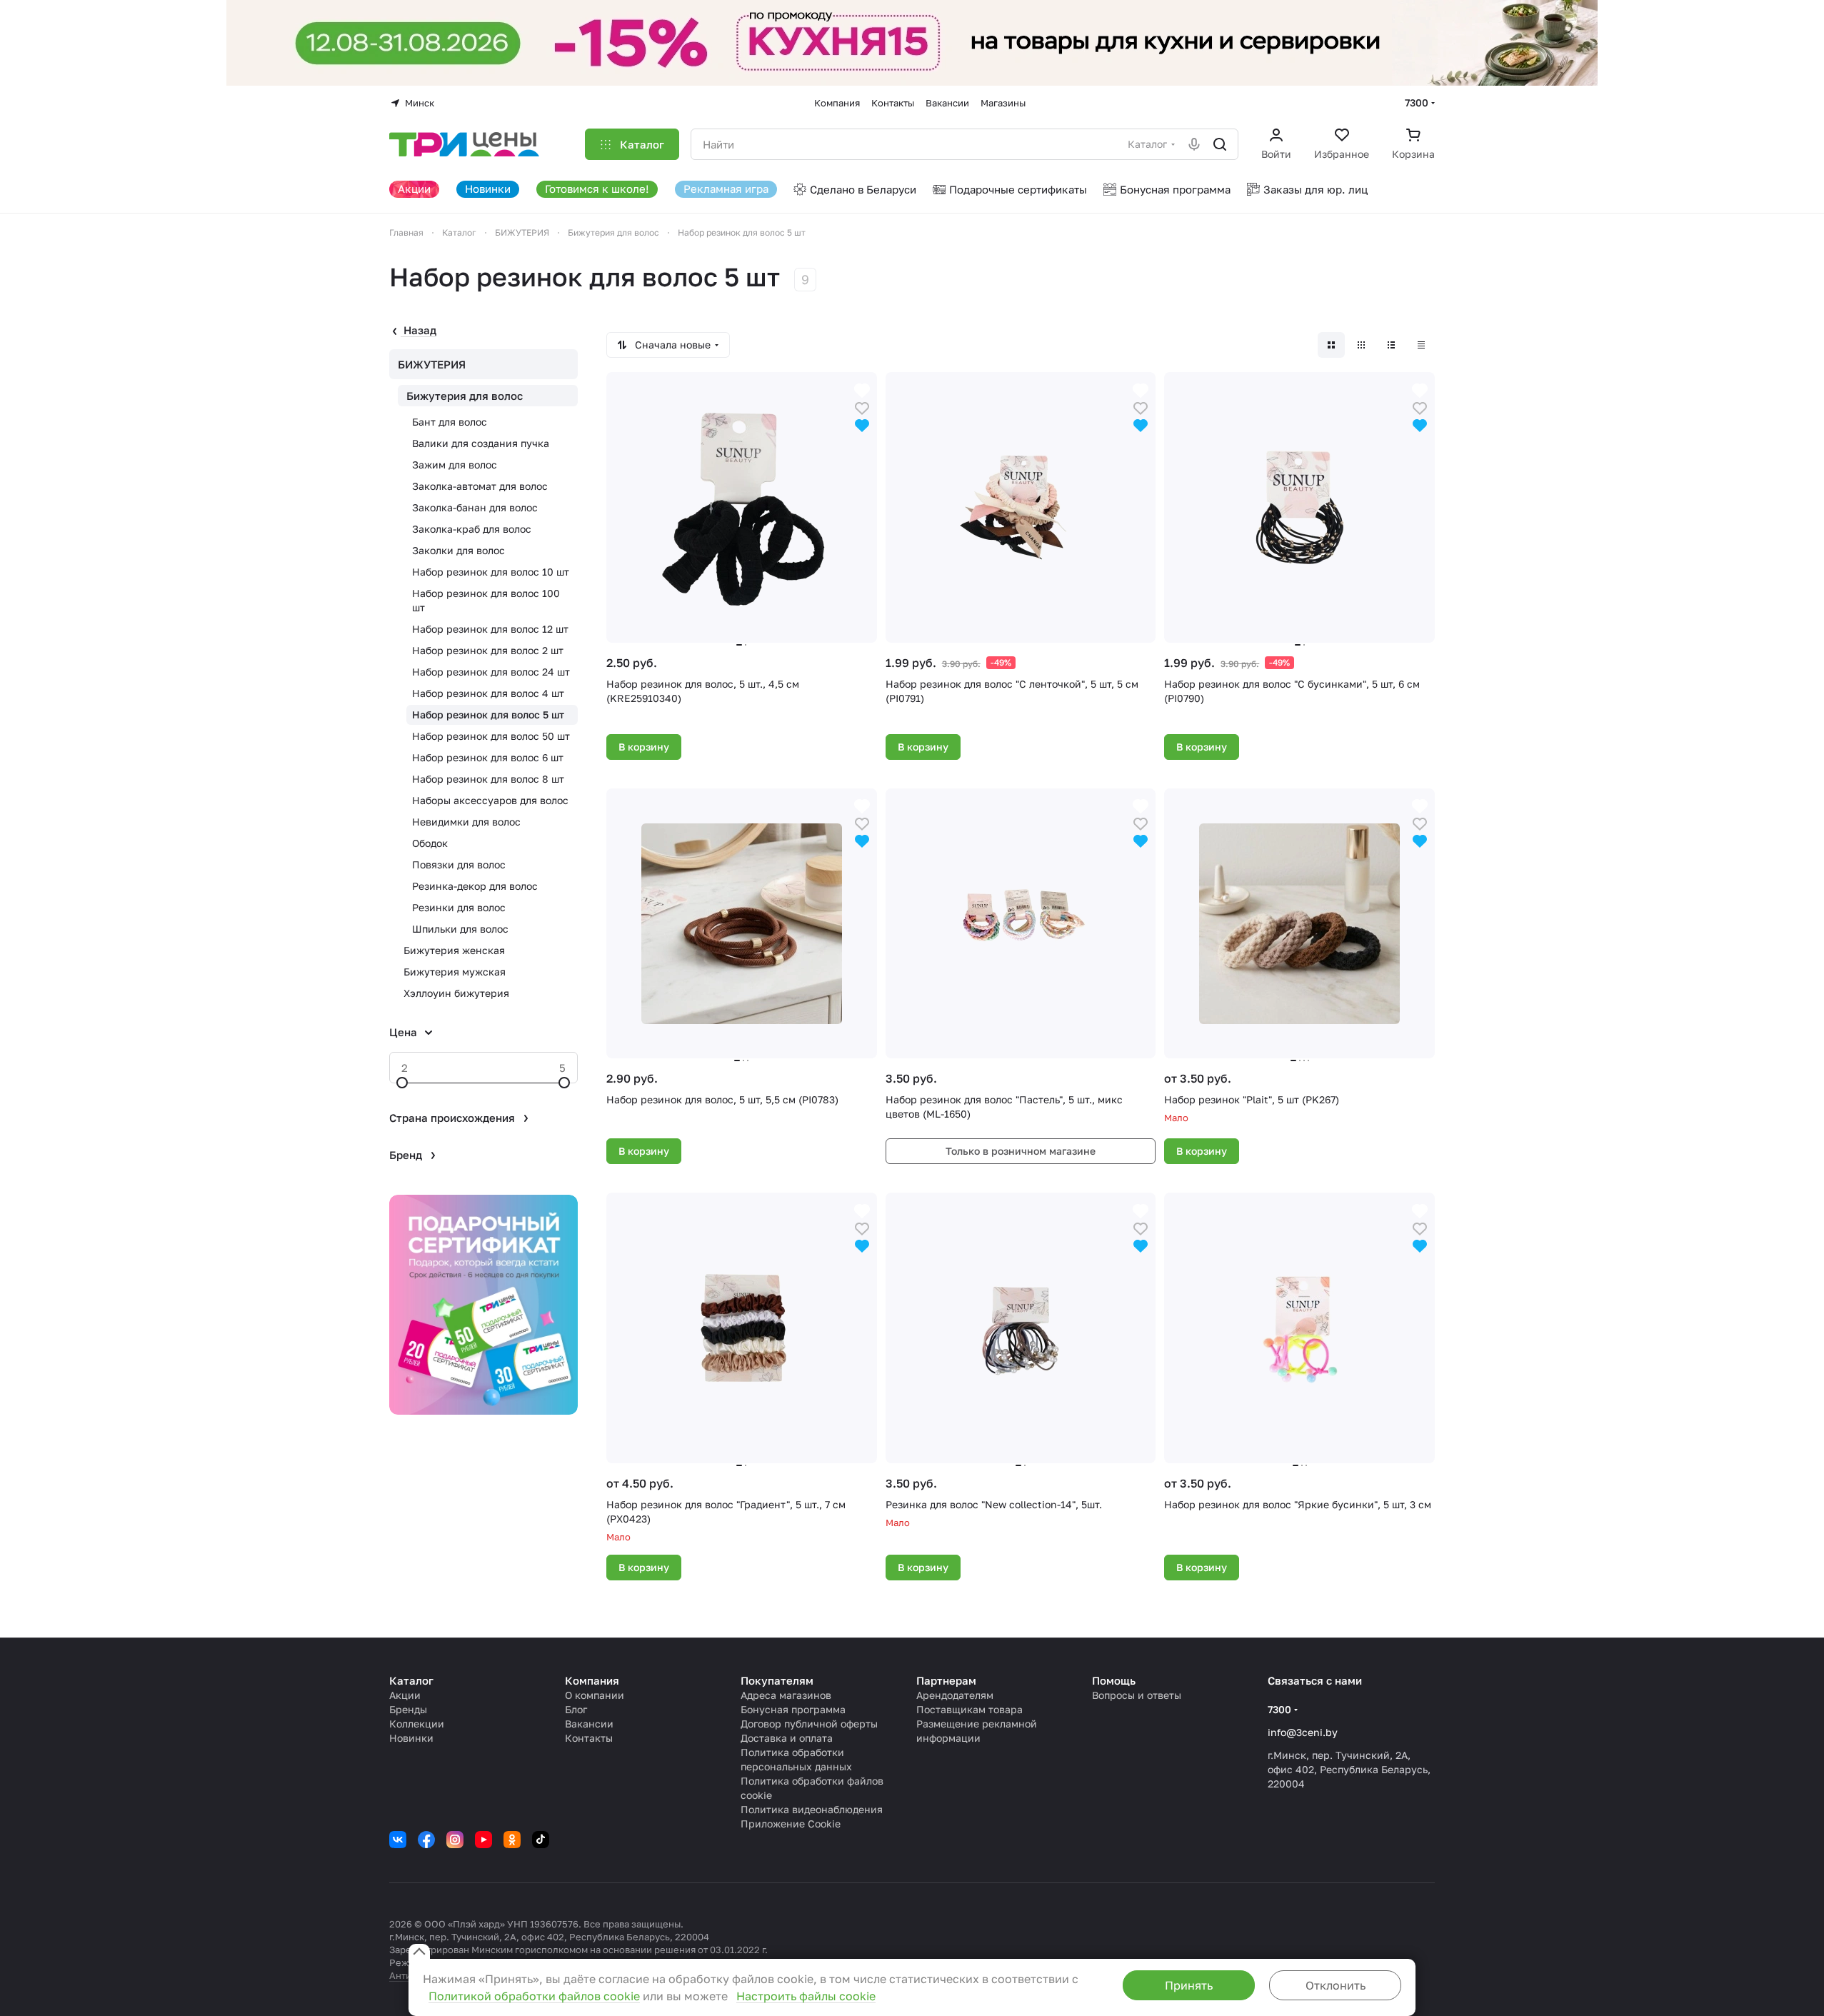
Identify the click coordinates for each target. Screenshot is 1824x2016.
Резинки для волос (459, 907)
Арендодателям (955, 1695)
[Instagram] (455, 1840)
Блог (576, 1709)
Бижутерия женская (454, 950)
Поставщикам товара (969, 1709)
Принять (1189, 1985)
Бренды (408, 1709)
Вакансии (589, 1724)
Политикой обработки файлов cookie (534, 1996)
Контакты (589, 1738)
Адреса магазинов (786, 1695)
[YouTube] (483, 1840)
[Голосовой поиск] (1194, 144)
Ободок (430, 843)
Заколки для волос (458, 550)
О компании (595, 1695)
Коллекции (417, 1724)
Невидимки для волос (466, 822)
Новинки (411, 1738)
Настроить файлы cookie (806, 1996)
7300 (1417, 102)
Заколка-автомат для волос (480, 486)
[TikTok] (541, 1840)
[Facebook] (426, 1840)
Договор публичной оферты (809, 1724)
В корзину (644, 747)
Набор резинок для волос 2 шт (488, 650)
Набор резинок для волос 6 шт (488, 757)
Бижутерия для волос (465, 396)
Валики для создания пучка (481, 443)
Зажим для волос (455, 465)
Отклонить (1336, 1985)
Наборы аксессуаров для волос (490, 800)
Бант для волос (450, 422)
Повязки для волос (459, 864)
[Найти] (1220, 144)
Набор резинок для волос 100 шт (486, 600)
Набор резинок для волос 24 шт (491, 672)
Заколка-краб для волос (472, 529)
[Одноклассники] (512, 1840)
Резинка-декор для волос (475, 886)
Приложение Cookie (791, 1824)
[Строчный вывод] (1391, 345)
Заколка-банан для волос (475, 507)
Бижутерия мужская (455, 972)
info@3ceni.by (1303, 1732)
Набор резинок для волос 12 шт (490, 629)
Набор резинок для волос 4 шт (488, 693)
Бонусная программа (793, 1709)
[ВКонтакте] (398, 1840)
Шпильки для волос (460, 929)
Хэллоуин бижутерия (456, 993)
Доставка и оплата (787, 1738)
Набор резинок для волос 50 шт (491, 736)
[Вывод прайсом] (1421, 345)
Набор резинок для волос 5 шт (488, 714)
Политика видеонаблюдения (812, 1809)
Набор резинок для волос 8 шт (488, 779)
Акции (405, 1695)
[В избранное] (862, 407)
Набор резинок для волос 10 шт (491, 572)
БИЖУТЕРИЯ (432, 364)
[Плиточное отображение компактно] (1361, 345)
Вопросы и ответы (1137, 1695)
